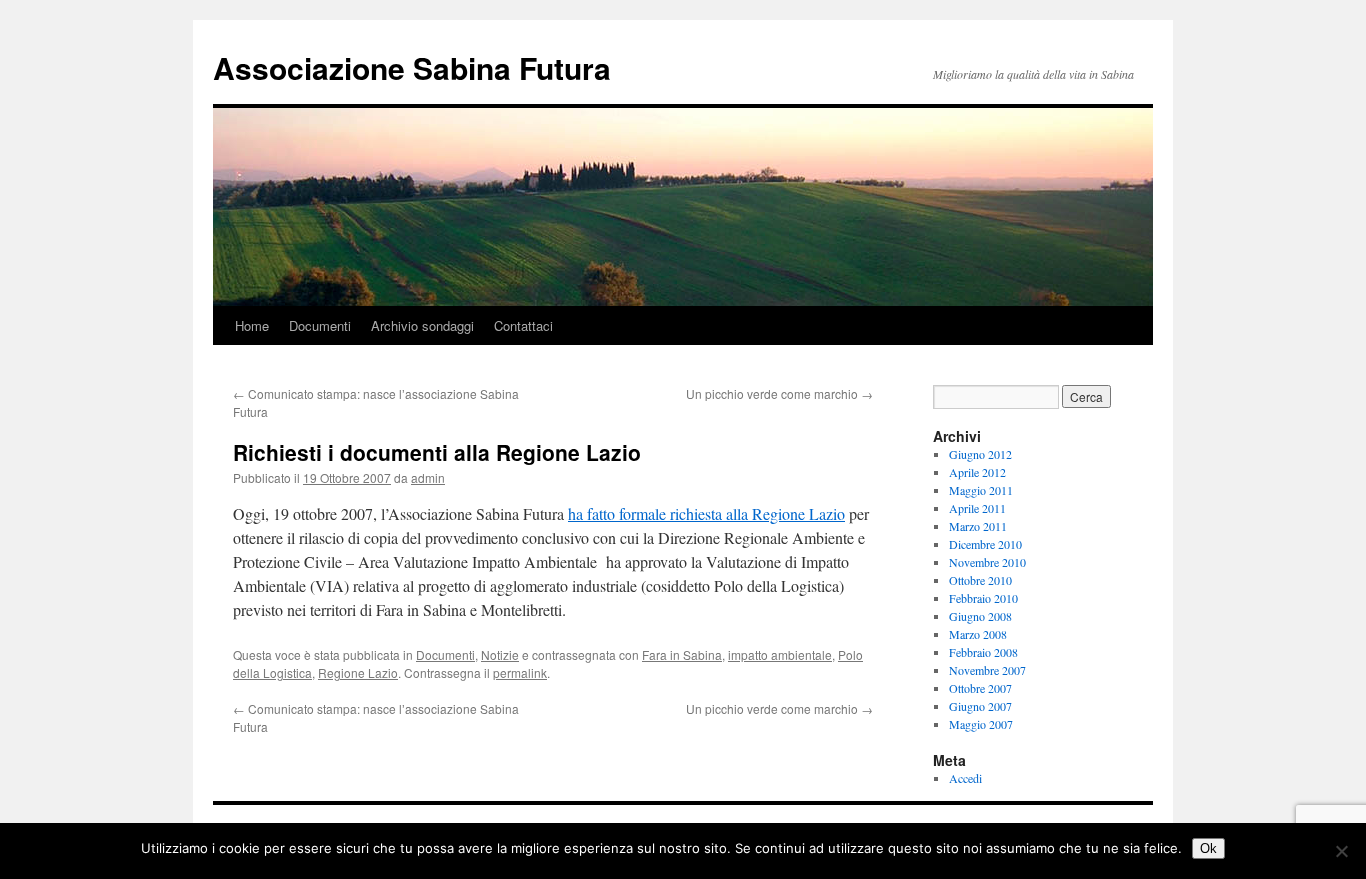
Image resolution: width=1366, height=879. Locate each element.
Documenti (320, 325)
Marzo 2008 (978, 634)
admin (428, 477)
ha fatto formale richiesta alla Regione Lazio (706, 513)
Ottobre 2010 (980, 580)
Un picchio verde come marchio (779, 393)
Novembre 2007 (987, 670)
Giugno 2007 (980, 706)
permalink (520, 672)
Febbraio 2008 (983, 652)
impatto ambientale (780, 654)
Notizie (500, 654)
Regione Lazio (358, 672)
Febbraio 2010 (983, 598)
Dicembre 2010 (985, 544)
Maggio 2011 (981, 490)
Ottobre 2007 (980, 688)
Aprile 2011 (977, 508)
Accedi (965, 778)
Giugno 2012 (980, 454)
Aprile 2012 (977, 472)
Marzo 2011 (978, 526)
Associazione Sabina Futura (412, 67)
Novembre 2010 (987, 562)
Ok (1208, 848)
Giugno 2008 (980, 616)
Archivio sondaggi (422, 325)
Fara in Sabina (682, 654)
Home (252, 325)
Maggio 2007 (981, 724)
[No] (1341, 851)
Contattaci (523, 325)
